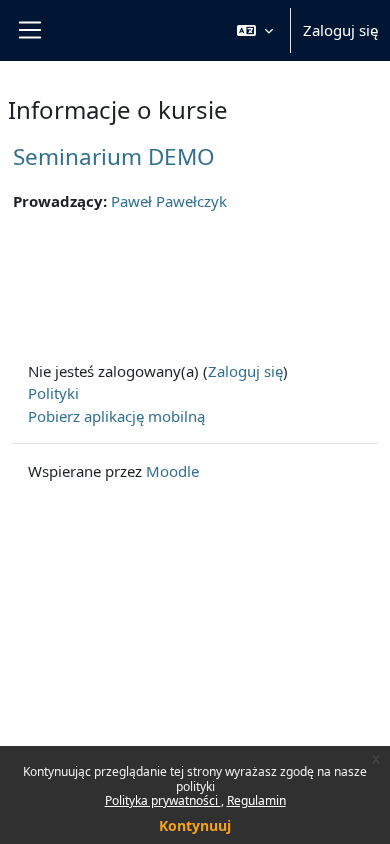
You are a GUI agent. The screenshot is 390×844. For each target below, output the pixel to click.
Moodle (172, 471)
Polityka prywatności (163, 800)
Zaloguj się (340, 30)
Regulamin (256, 800)
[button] (255, 30)
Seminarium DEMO (114, 156)
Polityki (53, 393)
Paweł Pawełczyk (169, 201)
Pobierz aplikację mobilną (116, 416)
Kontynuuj (195, 825)
